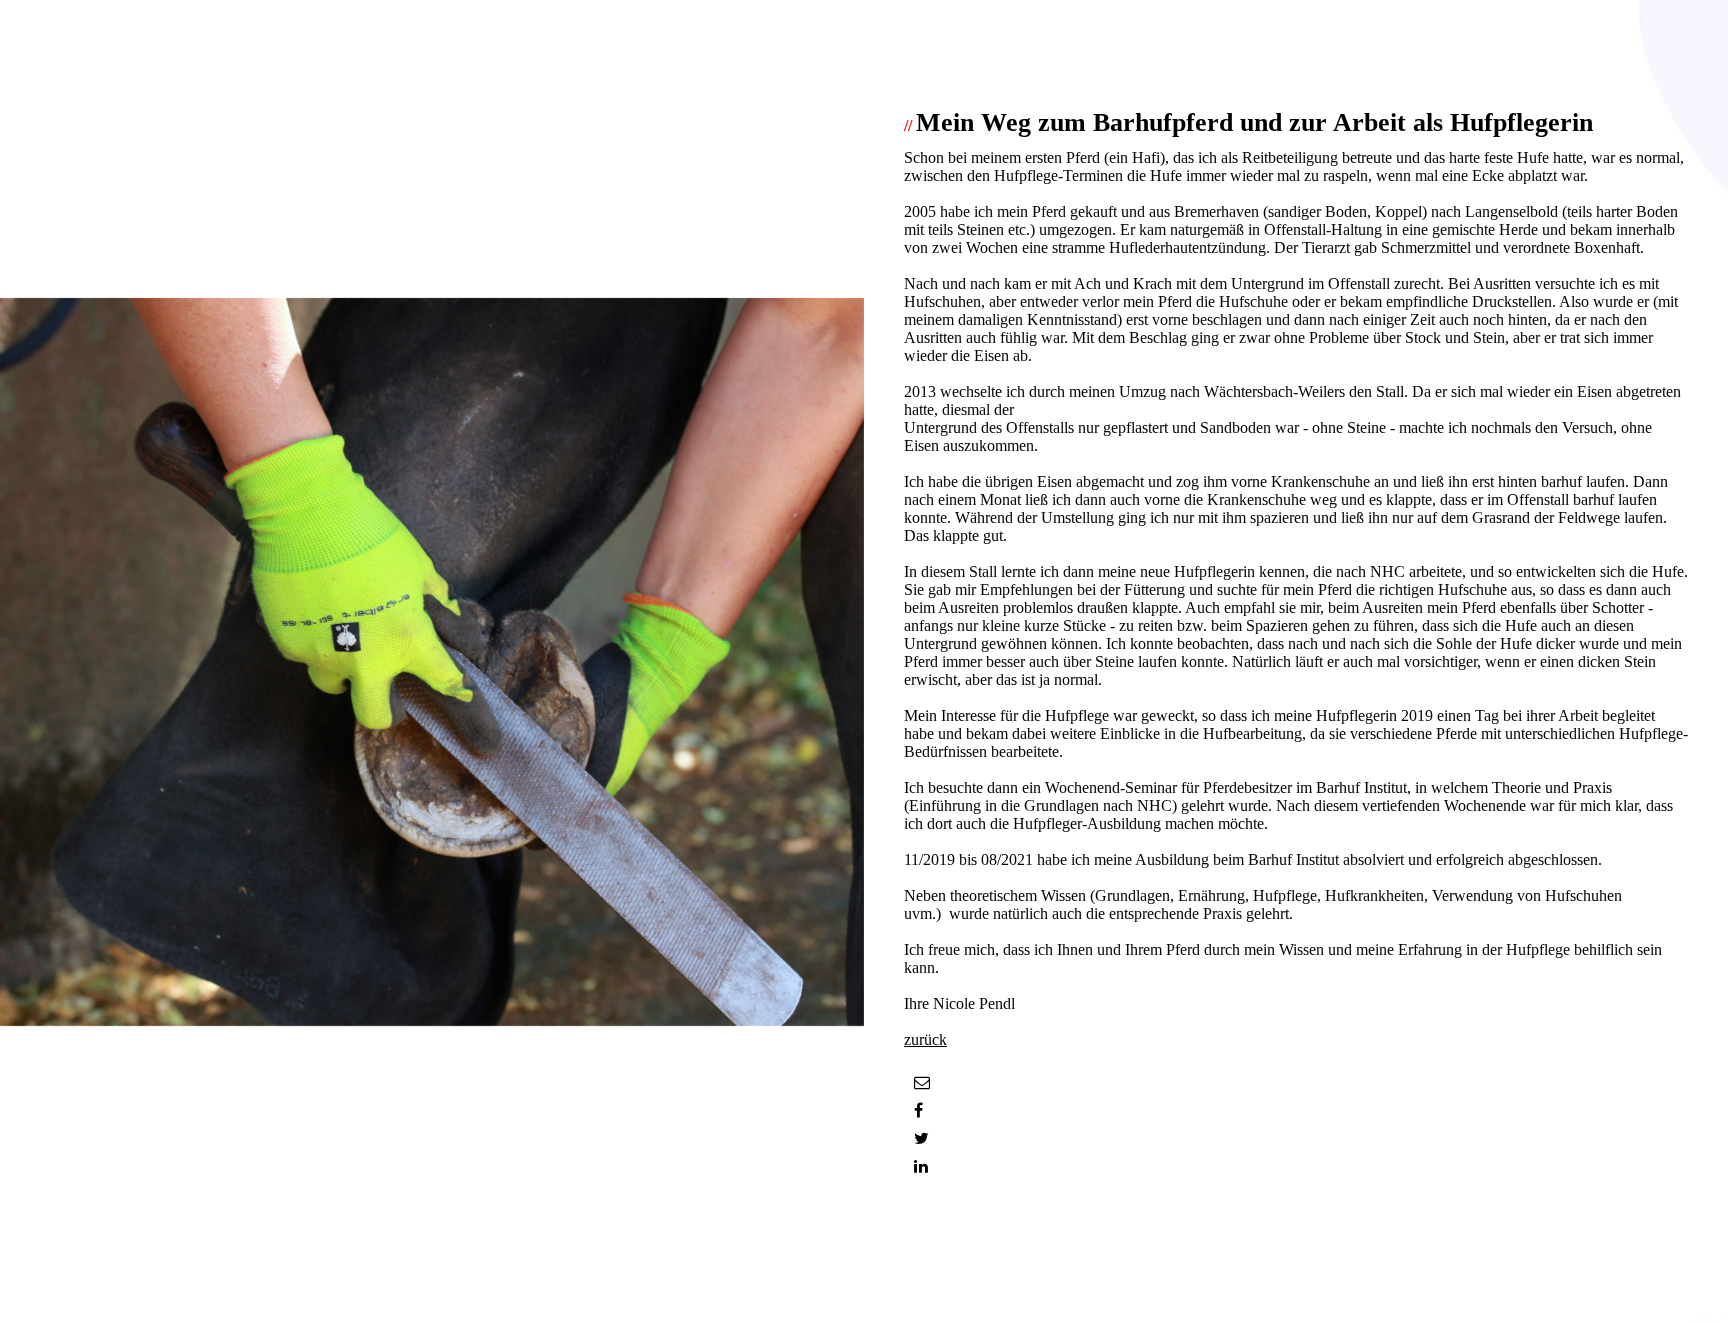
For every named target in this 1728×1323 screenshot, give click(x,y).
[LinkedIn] (921, 1166)
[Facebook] (918, 1110)
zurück (925, 1039)
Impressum (938, 1275)
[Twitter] (921, 1138)
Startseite (932, 1257)
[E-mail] (922, 1082)
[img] (432, 661)
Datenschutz (943, 1293)
